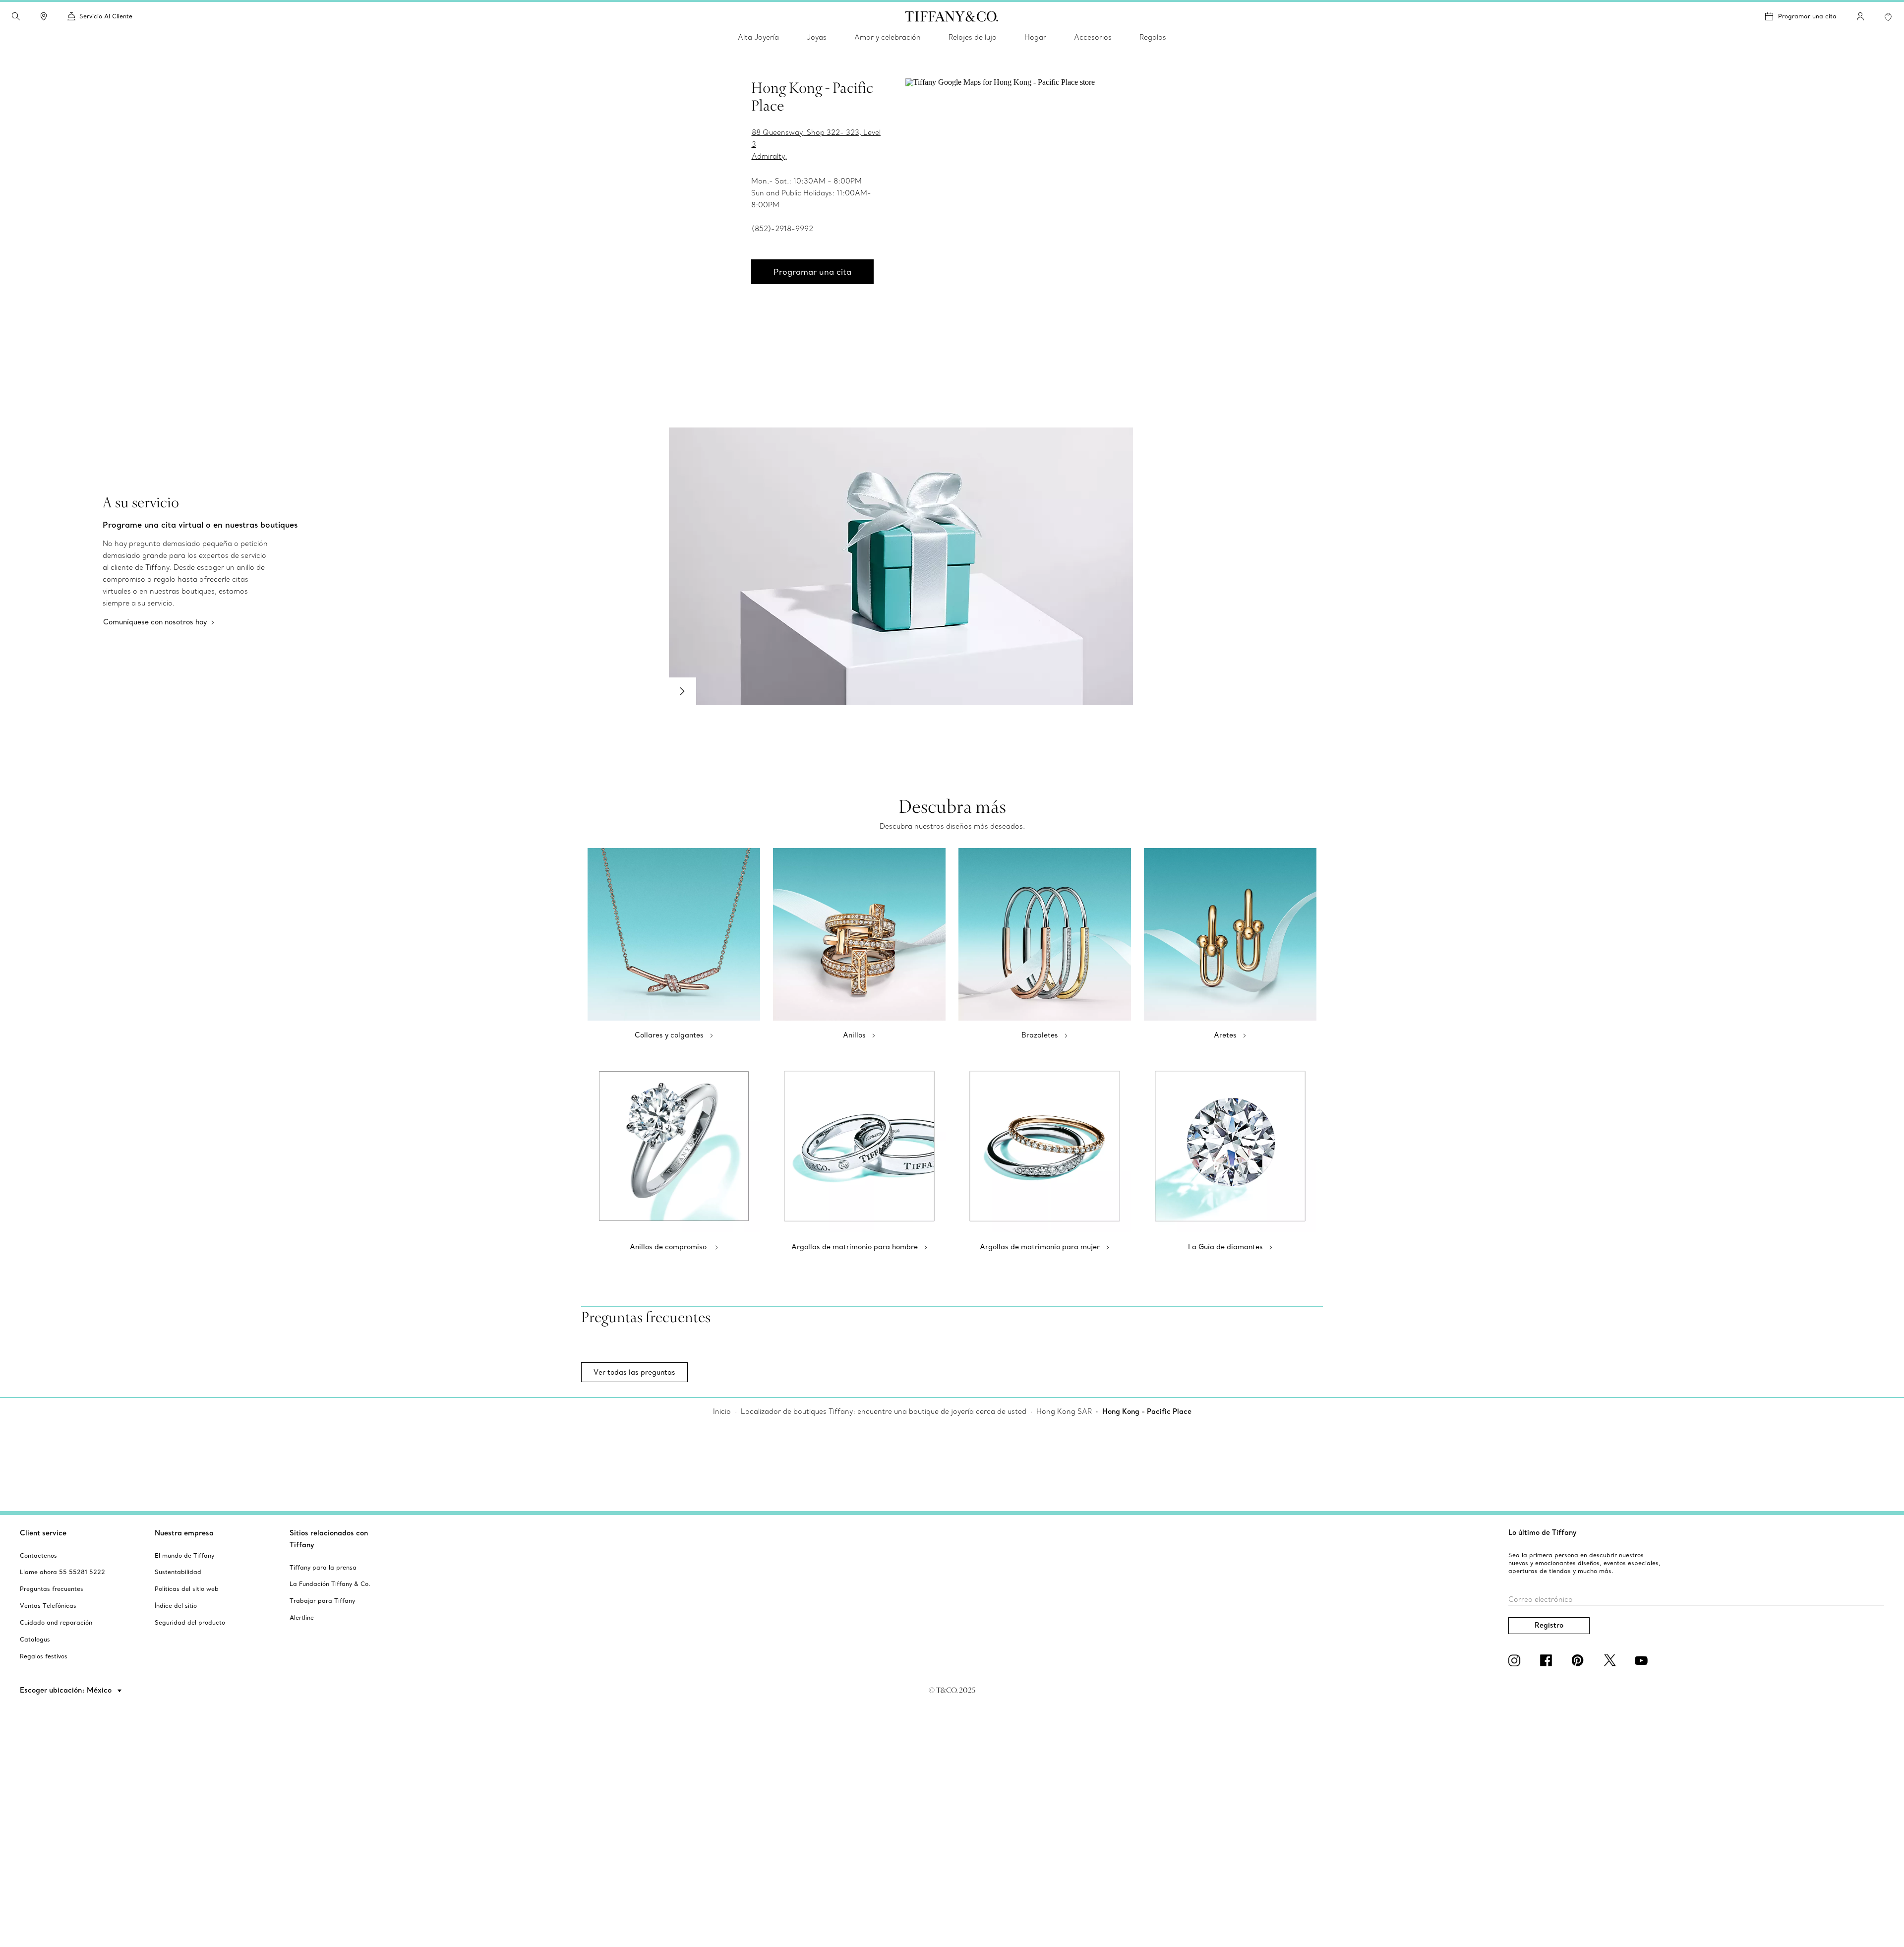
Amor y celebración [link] (888, 37)
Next (682, 691)
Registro (1549, 1625)
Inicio (722, 1411)
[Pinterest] (1580, 1660)
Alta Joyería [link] (758, 37)
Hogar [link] (1035, 37)
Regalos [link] (1153, 37)
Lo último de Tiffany (1543, 1532)
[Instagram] (1516, 1660)
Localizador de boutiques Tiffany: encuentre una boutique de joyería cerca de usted (884, 1411)
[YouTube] (1643, 1660)
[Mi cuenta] (1860, 16)
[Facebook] (1548, 1660)
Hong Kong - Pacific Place (1147, 1411)
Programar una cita (1807, 16)
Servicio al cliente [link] (106, 16)
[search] (16, 16)
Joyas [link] (817, 37)
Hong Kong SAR (1064, 1411)
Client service (43, 1533)
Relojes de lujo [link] (973, 37)
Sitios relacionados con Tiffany (329, 1539)
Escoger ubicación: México (67, 1690)
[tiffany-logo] (952, 16)
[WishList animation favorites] (1888, 17)
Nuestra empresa (184, 1533)
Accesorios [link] (1093, 37)
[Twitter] (1611, 1660)
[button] (16, 16)
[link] (44, 16)
